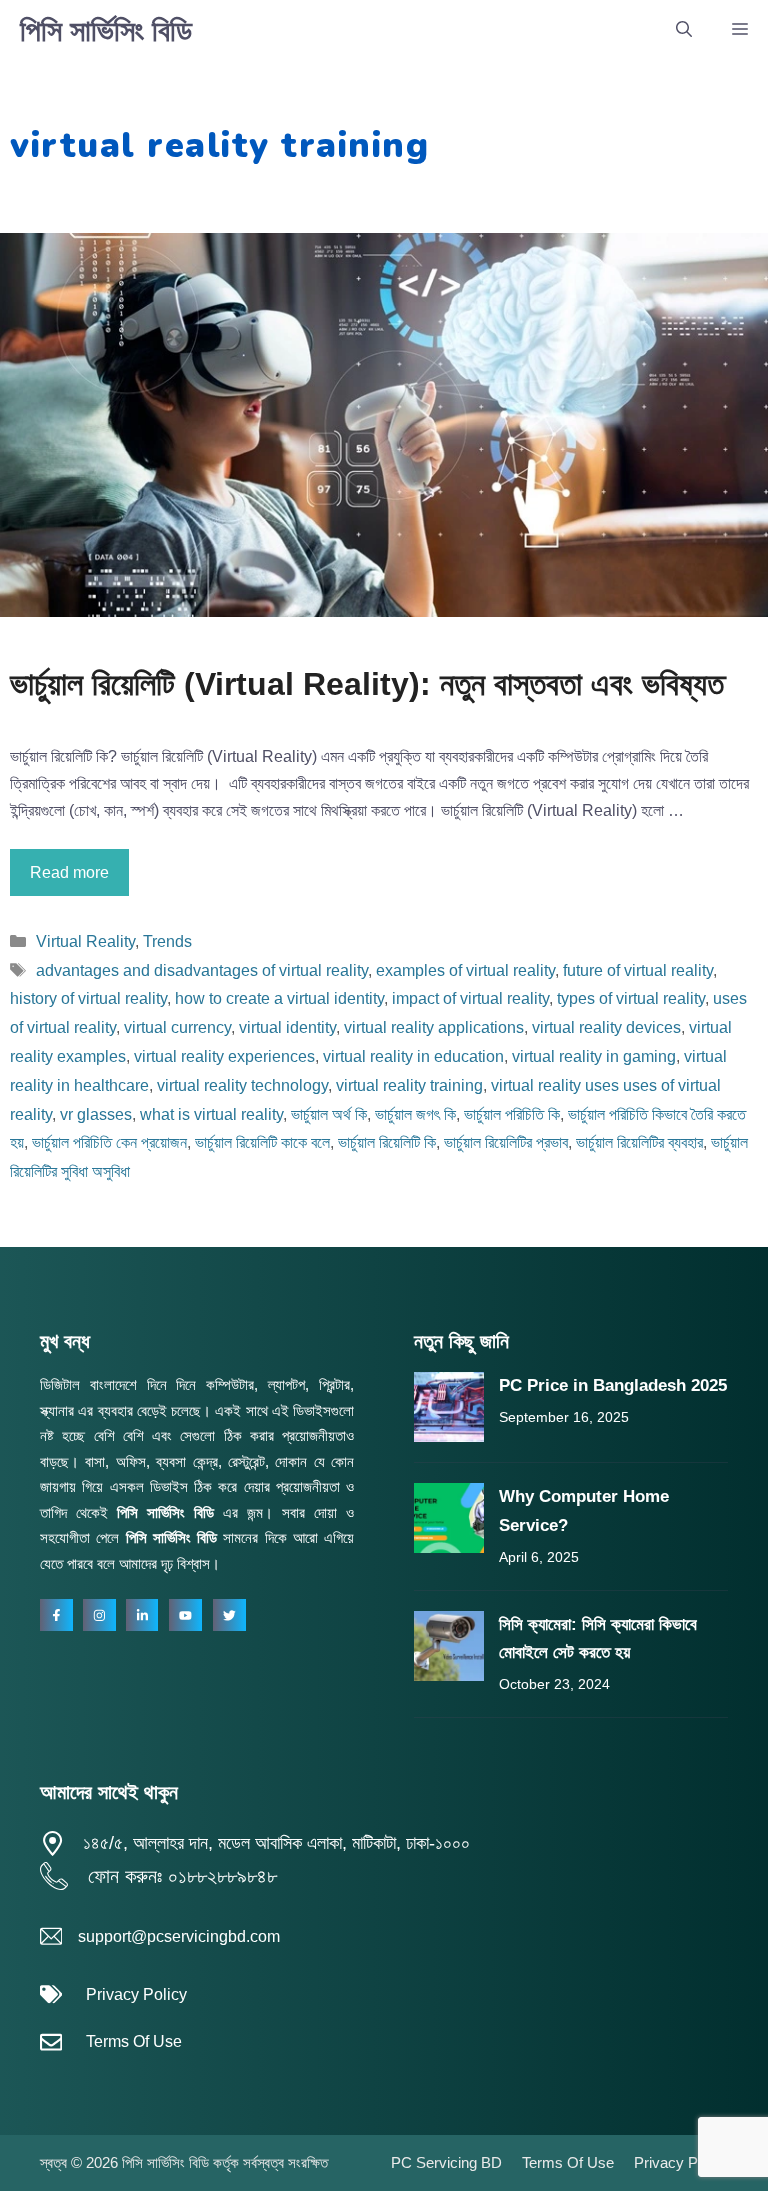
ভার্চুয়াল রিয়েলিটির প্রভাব (506, 1142)
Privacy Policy (136, 1994)
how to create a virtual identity (279, 998)
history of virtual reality (88, 998)
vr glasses (96, 1114)
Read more (69, 872)
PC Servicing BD (446, 2162)
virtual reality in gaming (594, 1056)
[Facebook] (56, 1615)
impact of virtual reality (470, 998)
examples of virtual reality (465, 970)
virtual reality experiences (224, 1056)
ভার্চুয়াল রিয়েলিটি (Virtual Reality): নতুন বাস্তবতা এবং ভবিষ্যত (367, 684)
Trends (167, 941)
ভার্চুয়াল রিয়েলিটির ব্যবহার (639, 1142)
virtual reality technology (242, 1085)
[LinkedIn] (142, 1615)
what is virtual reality (211, 1114)
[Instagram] (99, 1615)
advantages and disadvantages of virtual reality (202, 970)
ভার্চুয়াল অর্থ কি (329, 1114)
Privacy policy (681, 2162)
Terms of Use (134, 2041)
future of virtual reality (638, 970)
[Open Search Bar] (684, 30)
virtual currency (177, 1027)
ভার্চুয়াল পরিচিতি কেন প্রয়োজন (109, 1142)
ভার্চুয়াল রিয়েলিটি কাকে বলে (262, 1142)
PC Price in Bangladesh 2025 (613, 1385)
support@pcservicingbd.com (179, 1936)
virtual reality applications (434, 1027)
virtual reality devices (606, 1027)
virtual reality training (409, 1085)
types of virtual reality (631, 998)
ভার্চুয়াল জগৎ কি (415, 1114)
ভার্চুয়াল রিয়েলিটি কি (387, 1142)
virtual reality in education (413, 1056)
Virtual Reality (85, 941)
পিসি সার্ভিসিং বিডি (106, 30)
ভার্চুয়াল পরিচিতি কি (512, 1114)
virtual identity (287, 1027)
